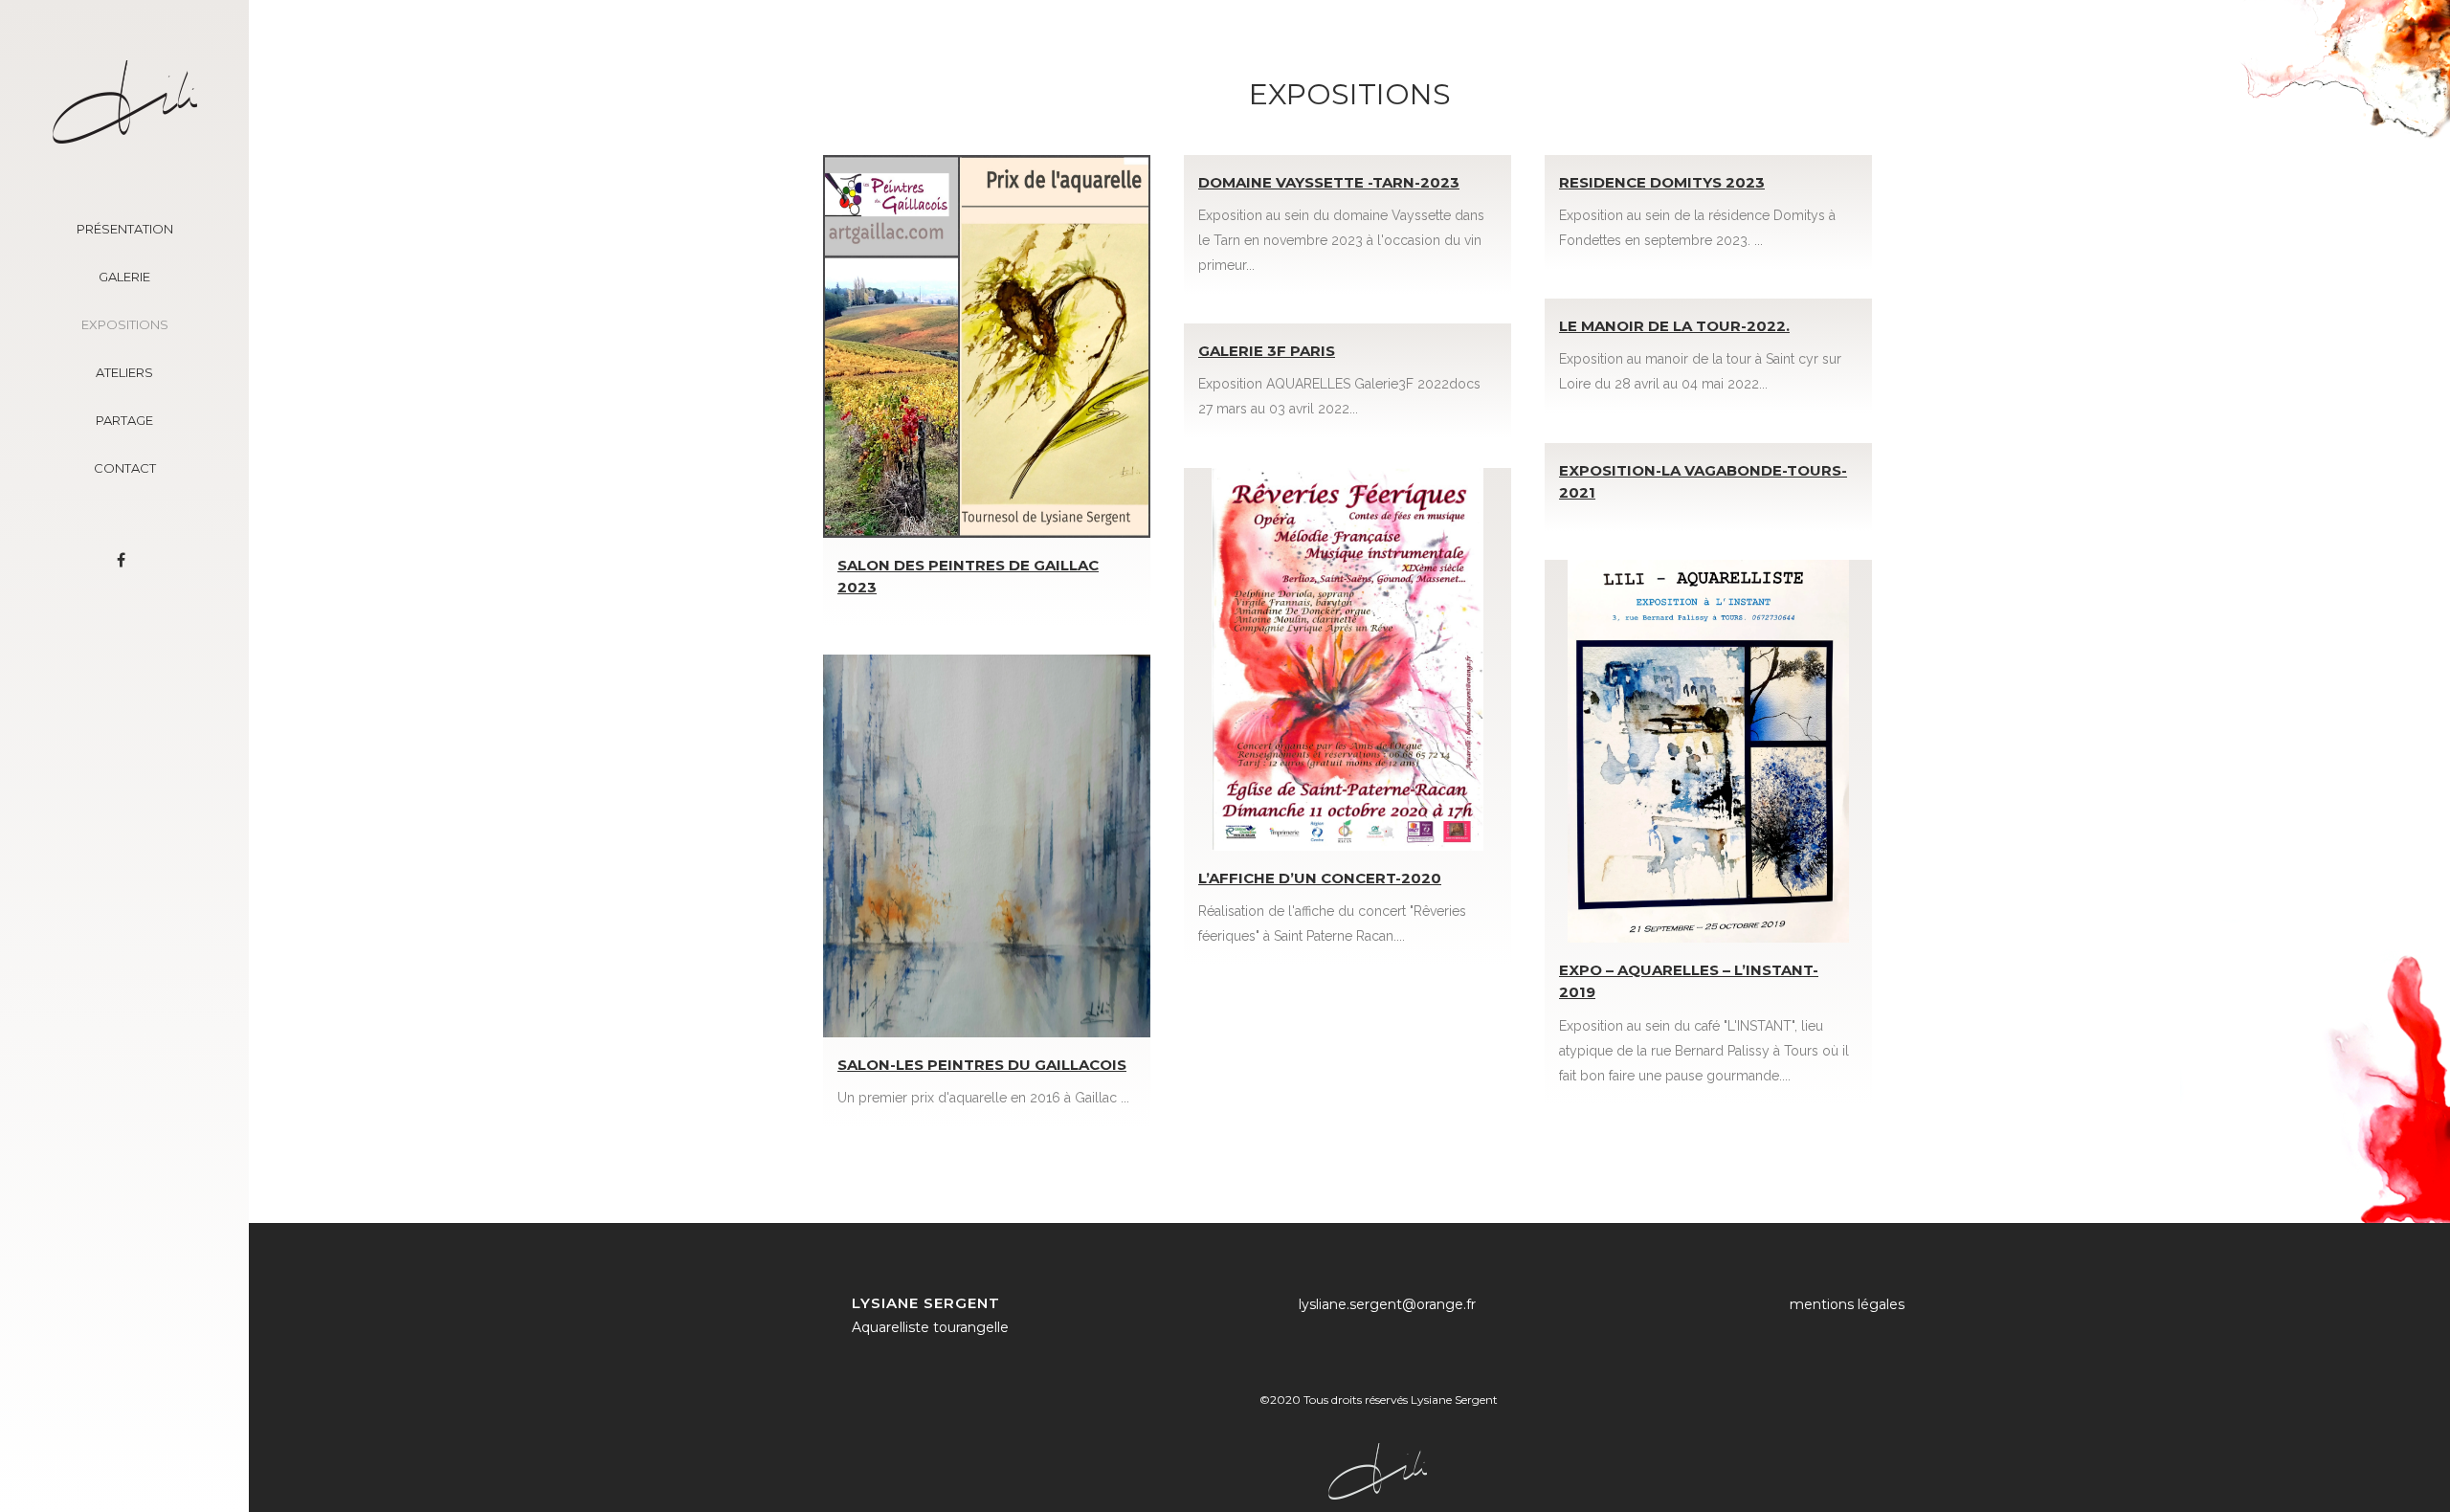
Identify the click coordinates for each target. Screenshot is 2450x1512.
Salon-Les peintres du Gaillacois (982, 1065)
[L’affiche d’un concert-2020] (1347, 659)
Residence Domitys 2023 (1662, 182)
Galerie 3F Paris (1267, 351)
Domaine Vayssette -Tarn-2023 (1329, 182)
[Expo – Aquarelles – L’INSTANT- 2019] (1708, 751)
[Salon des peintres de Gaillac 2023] (987, 346)
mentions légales (1847, 1304)
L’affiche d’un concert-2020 (1320, 878)
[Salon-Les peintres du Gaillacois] (987, 846)
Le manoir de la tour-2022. (1674, 326)
